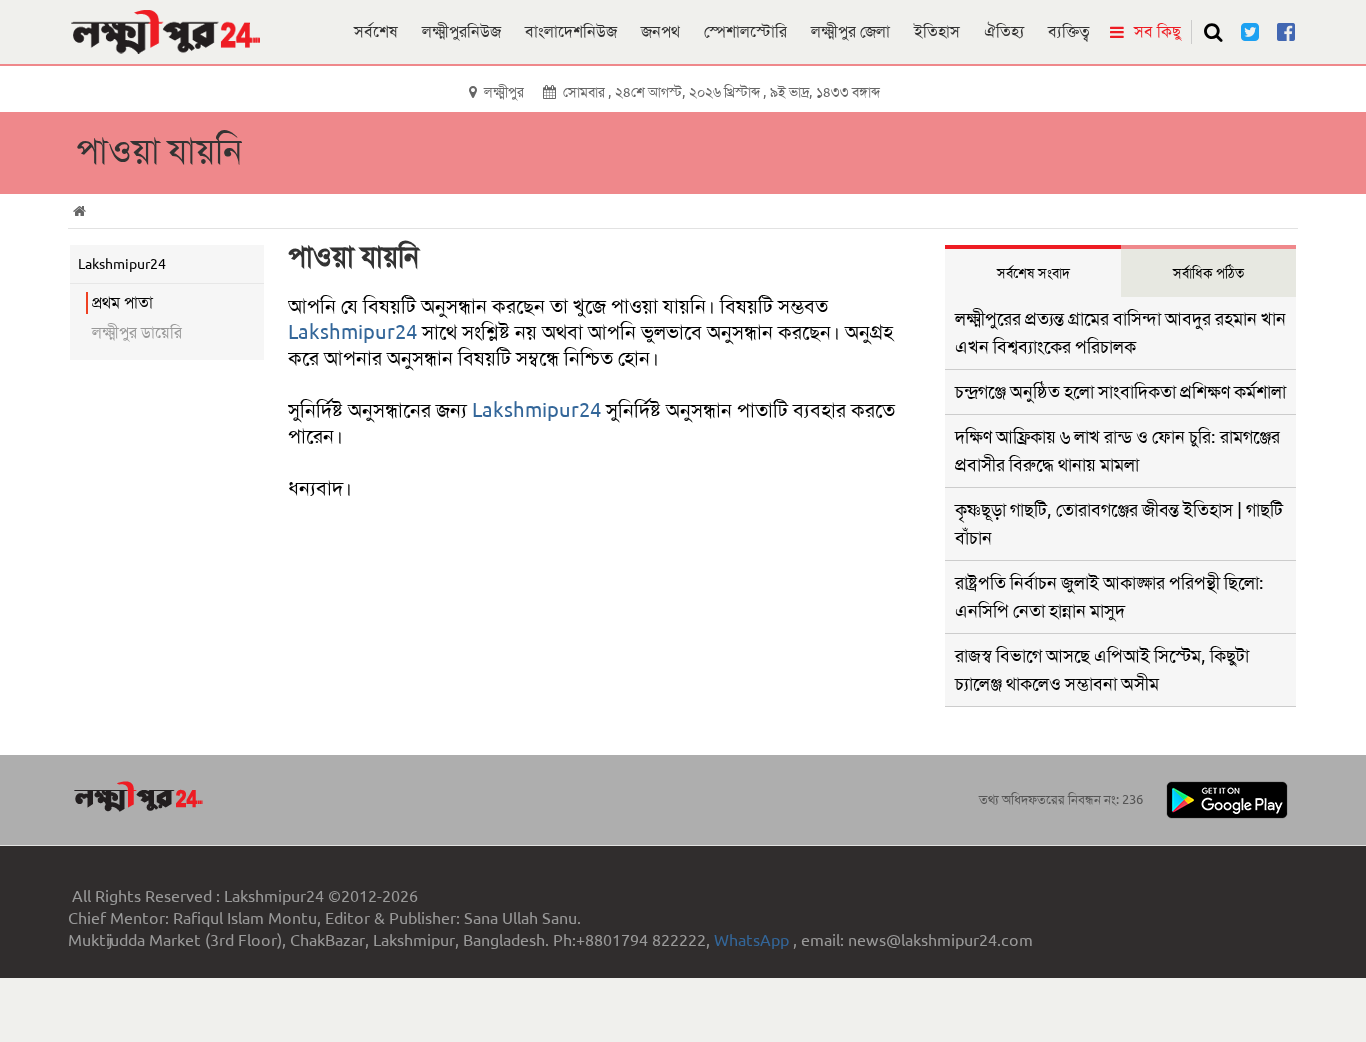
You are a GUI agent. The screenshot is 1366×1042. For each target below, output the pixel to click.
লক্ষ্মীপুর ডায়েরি (137, 332)
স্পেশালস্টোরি (745, 31)
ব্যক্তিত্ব (1069, 31)
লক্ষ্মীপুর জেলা (850, 31)
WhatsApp (753, 940)
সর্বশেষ (376, 31)
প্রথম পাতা (122, 302)
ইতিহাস (937, 31)
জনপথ (660, 31)
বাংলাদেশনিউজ (571, 31)
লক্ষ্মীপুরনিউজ (461, 31)
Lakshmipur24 (352, 332)
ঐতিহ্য (1004, 31)
